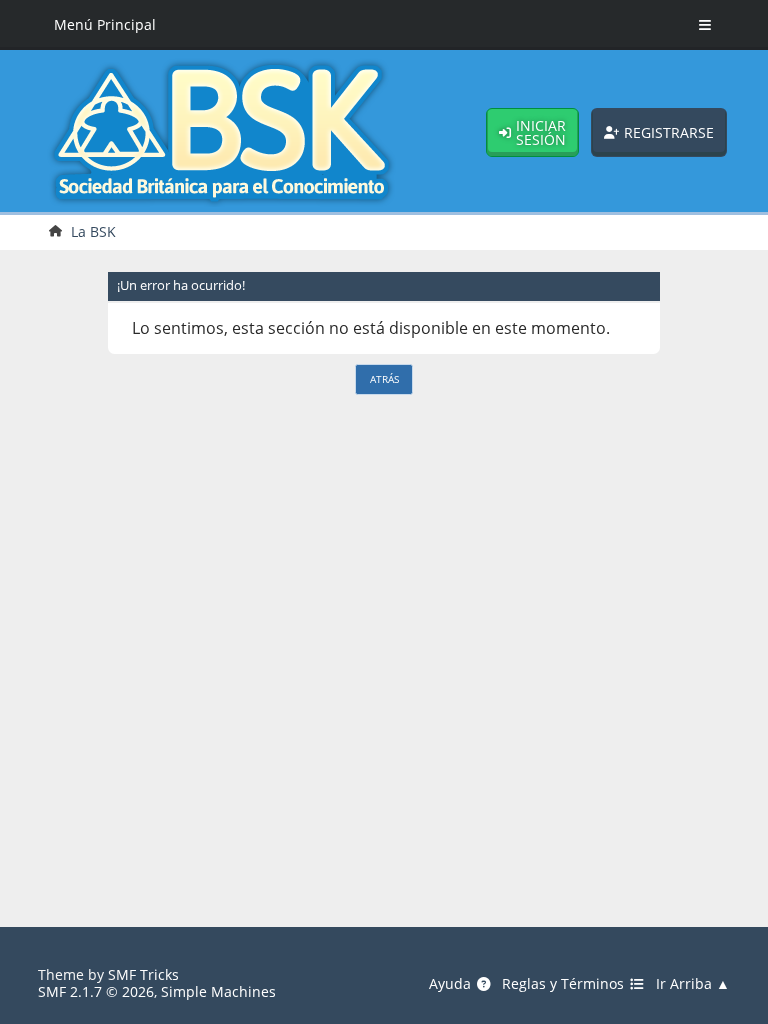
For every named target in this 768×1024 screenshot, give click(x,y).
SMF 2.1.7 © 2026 (96, 991)
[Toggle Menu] (705, 25)
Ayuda (452, 984)
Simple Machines (218, 991)
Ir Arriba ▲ (693, 984)
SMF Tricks (143, 974)
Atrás (384, 379)
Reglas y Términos (565, 984)
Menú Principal (105, 24)
